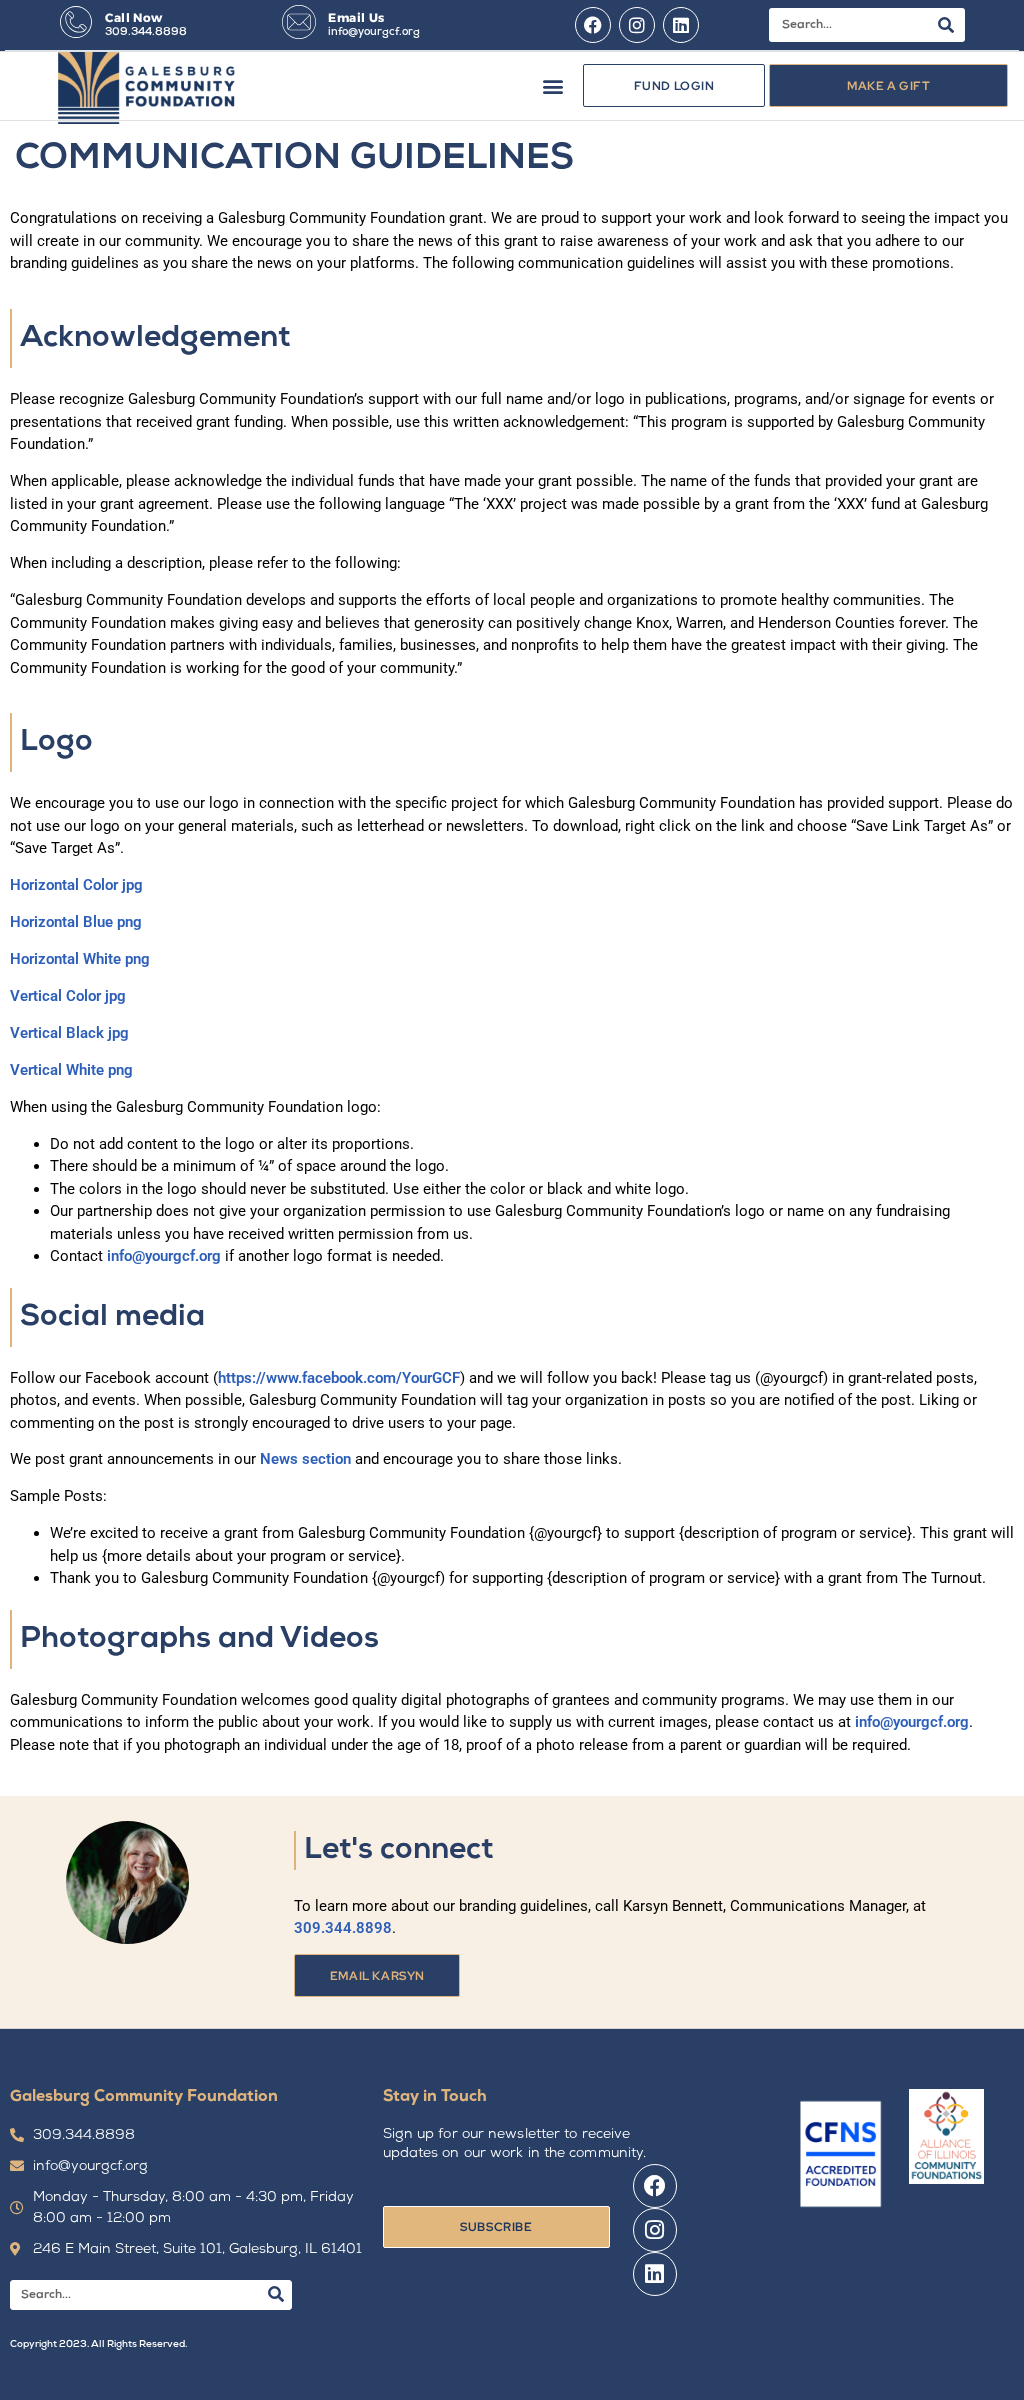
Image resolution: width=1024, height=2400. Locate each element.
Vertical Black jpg (69, 1033)
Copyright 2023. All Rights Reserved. (98, 2344)
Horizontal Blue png (76, 922)
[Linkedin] (681, 25)
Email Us (356, 17)
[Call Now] (76, 22)
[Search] (946, 25)
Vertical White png (71, 1070)
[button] (552, 85)
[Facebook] (593, 25)
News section (305, 1459)
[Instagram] (637, 25)
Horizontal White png (80, 959)
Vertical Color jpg (68, 996)
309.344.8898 (146, 32)
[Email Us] (299, 22)
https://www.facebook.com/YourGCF (339, 1378)
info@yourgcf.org (374, 32)
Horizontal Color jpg (76, 885)
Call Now (133, 17)
